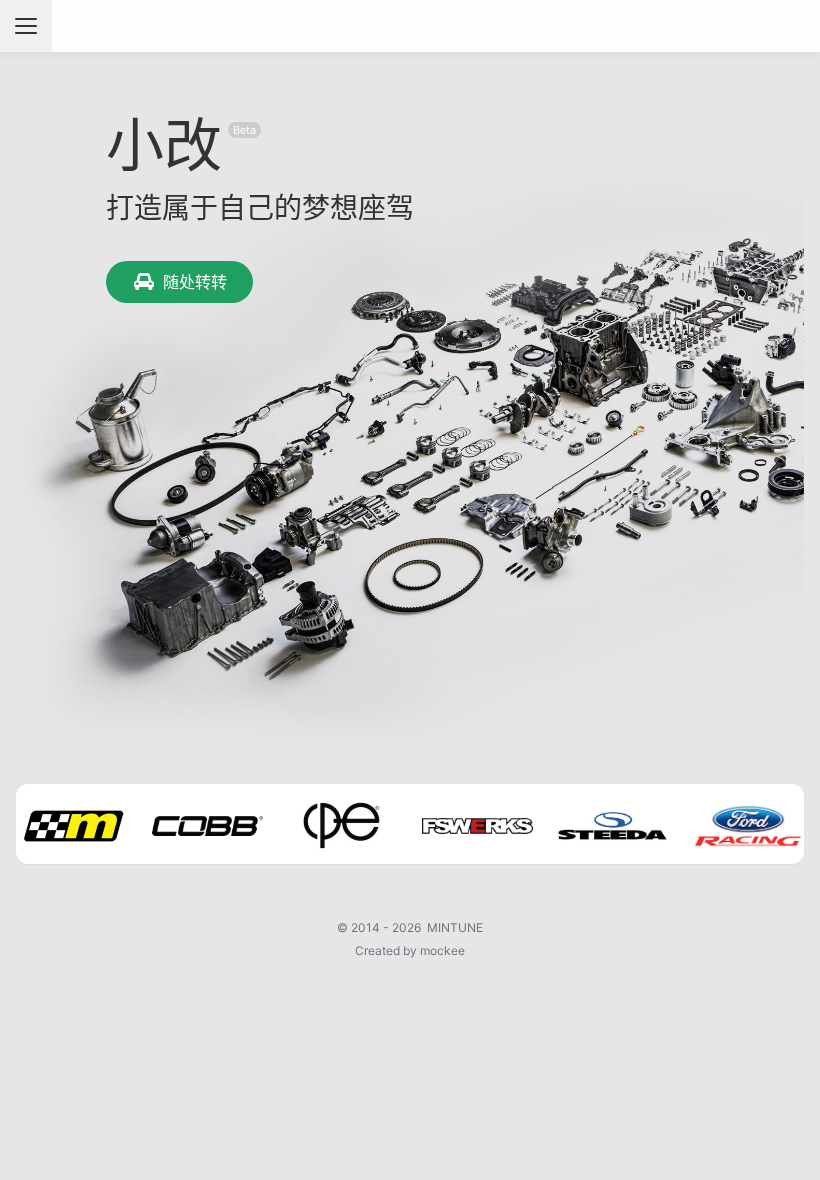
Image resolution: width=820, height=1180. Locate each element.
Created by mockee (410, 950)
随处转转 (195, 282)
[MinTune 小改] (410, 26)
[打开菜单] (26, 26)
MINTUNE (455, 927)
